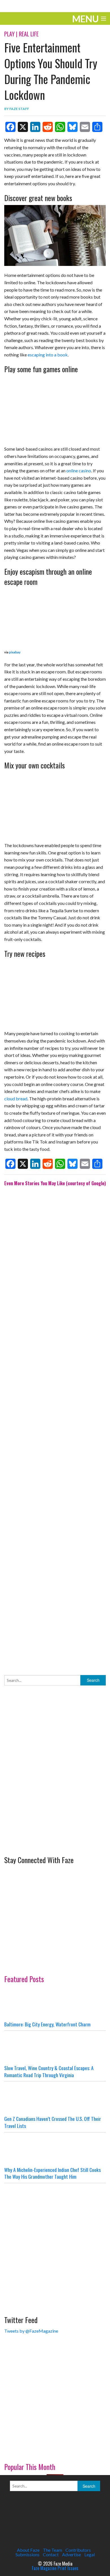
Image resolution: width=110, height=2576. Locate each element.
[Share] (97, 127)
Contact (51, 2554)
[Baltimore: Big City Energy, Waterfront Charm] (55, 2004)
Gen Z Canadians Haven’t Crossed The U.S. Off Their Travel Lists (53, 2122)
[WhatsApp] (60, 127)
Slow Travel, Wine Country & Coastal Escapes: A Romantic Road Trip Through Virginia (49, 2071)
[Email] (85, 127)
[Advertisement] (55, 1426)
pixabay (15, 652)
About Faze (28, 2550)
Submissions (27, 2554)
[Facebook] (10, 127)
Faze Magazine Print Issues (55, 2568)
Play (9, 34)
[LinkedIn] (35, 127)
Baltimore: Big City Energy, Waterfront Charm (47, 2024)
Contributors (78, 2550)
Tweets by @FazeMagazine (31, 2331)
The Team (52, 2550)
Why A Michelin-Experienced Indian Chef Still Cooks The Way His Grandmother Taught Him (52, 2173)
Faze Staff (19, 109)
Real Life (29, 34)
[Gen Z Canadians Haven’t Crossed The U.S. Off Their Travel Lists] (55, 2098)
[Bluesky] (72, 127)
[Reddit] (48, 127)
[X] (23, 127)
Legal (90, 2554)
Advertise (71, 2554)
